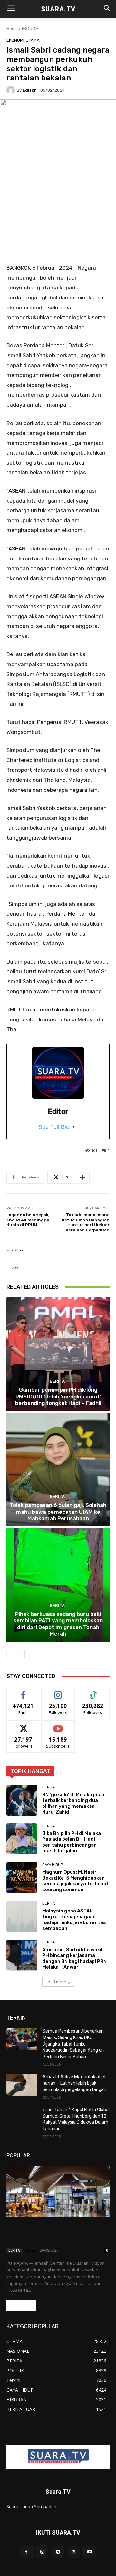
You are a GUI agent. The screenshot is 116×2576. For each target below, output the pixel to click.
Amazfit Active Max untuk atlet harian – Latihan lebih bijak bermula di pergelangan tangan (74, 2083)
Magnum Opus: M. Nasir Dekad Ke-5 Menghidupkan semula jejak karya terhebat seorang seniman (76, 1881)
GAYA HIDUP (53, 1865)
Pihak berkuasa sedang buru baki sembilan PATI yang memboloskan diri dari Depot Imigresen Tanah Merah (58, 1624)
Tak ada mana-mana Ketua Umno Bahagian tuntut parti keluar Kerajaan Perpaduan (86, 1222)
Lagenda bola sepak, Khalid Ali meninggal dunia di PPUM (29, 1220)
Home (12, 29)
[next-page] (21, 1654)
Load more (56, 1982)
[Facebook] (26, 2552)
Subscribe (58, 1725)
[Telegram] (58, 2552)
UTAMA (33, 40)
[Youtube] (90, 2552)
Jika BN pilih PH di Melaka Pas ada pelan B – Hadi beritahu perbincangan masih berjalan (72, 1842)
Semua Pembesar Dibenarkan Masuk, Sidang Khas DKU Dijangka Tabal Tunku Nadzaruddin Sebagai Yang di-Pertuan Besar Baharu (73, 2044)
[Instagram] (42, 2552)
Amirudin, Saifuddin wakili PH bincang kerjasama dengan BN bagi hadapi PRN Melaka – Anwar (74, 1958)
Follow (58, 1692)
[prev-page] (10, 1654)
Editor (29, 90)
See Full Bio (54, 1127)
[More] (83, 1177)
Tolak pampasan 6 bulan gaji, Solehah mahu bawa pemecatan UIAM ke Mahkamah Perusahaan (58, 1512)
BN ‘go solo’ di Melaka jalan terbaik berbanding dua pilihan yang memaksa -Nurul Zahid (73, 1803)
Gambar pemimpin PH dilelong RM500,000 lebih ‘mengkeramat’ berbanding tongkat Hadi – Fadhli (58, 1396)
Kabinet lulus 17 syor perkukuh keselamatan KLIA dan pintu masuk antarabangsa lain (52, 2234)
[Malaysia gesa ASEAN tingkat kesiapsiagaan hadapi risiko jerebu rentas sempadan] (22, 1916)
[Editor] (12, 90)
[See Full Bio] (73, 1127)
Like (23, 1692)
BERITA (57, 1381)
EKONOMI (31, 29)
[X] (74, 2552)
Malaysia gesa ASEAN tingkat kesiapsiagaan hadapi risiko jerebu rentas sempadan (74, 1920)
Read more (21, 2305)
